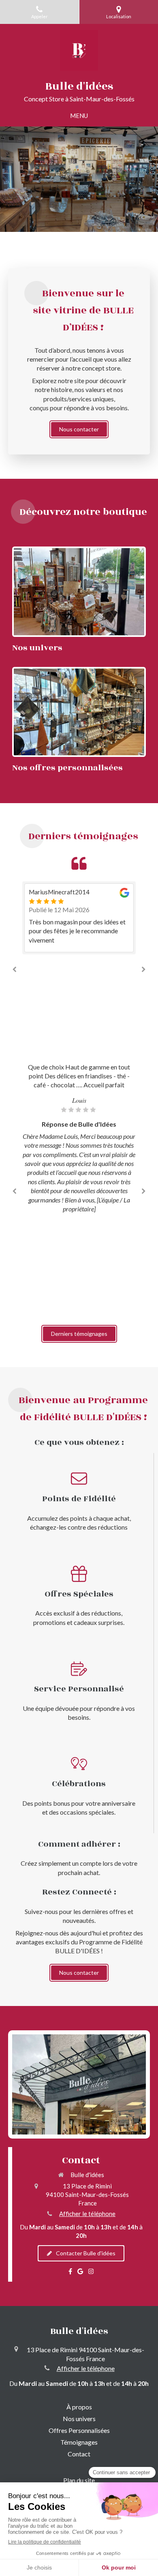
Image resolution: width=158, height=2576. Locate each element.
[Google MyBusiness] (80, 2273)
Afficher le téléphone (87, 2214)
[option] (79, 918)
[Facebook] (70, 2273)
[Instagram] (91, 2273)
